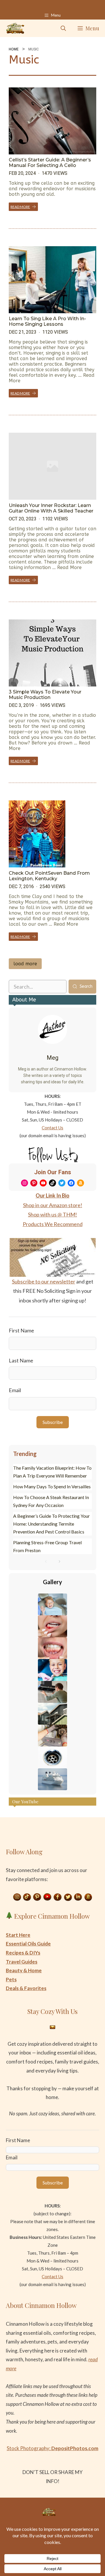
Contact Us (52, 1128)
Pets (11, 1979)
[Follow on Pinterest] (37, 1897)
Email (15, 1390)
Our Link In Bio (52, 1195)
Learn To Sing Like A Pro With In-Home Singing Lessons (47, 321)
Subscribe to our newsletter (44, 1281)
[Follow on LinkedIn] (78, 1897)
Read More (20, 207)
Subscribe (53, 1422)
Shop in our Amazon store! (53, 1205)
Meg (52, 1058)
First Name (21, 1330)
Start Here (18, 1935)
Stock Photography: (52, 2448)
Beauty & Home (24, 1970)
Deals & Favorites (26, 1988)
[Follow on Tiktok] (27, 1897)
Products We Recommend (53, 1224)
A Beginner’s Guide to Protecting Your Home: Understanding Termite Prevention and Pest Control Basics (51, 1524)
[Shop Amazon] (88, 1897)
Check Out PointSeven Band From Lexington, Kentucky (49, 876)
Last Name (21, 1360)
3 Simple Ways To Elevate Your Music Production (45, 695)
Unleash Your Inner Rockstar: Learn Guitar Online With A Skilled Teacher (51, 508)
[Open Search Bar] (63, 28)
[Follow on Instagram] (17, 1897)
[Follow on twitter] (68, 1897)
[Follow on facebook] (58, 1897)
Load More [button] (25, 964)
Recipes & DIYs (23, 1953)
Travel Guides (22, 1962)
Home (14, 49)
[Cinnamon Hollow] (15, 28)
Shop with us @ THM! (52, 1214)
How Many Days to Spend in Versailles (52, 1486)
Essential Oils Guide (28, 1944)
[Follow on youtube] (48, 1897)
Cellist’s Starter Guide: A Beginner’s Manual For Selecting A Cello (50, 163)
